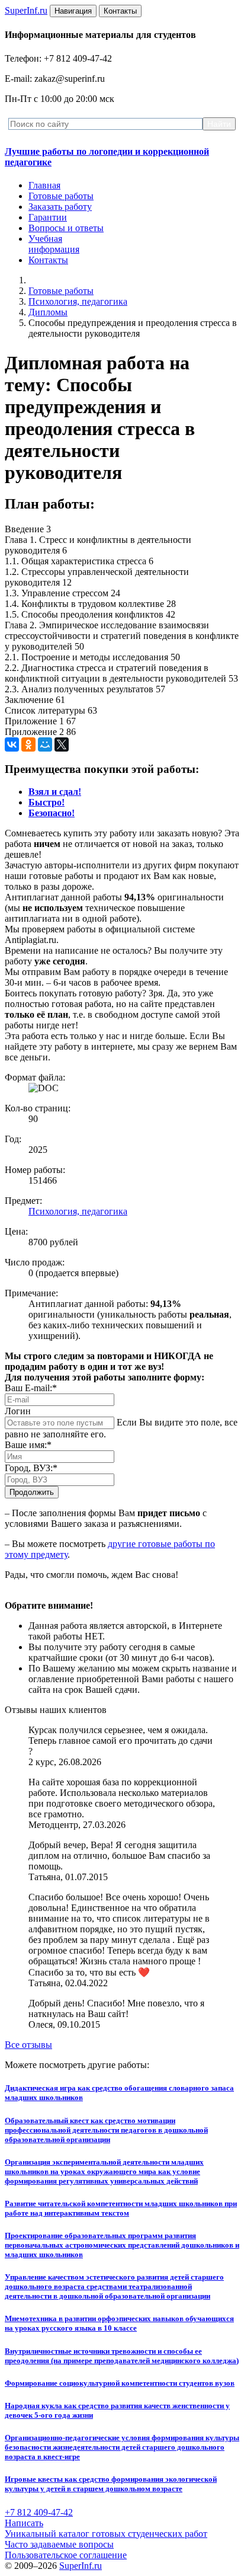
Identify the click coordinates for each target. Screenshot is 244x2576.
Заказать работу (60, 207)
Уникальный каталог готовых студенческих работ (106, 2534)
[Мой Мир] (45, 744)
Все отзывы (28, 2045)
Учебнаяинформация (54, 244)
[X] (62, 744)
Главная (44, 185)
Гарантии (48, 217)
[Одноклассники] (28, 744)
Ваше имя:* (28, 1445)
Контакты (48, 260)
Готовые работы (61, 196)
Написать (24, 2523)
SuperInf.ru (81, 2566)
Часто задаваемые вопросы (59, 2544)
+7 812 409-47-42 (39, 2512)
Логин (18, 1411)
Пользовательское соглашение (66, 2555)
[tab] (55, 792)
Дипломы (48, 312)
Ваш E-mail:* (31, 1388)
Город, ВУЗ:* (31, 1468)
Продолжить (32, 1492)
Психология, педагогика (78, 301)
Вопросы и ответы (66, 228)
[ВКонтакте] (12, 744)
